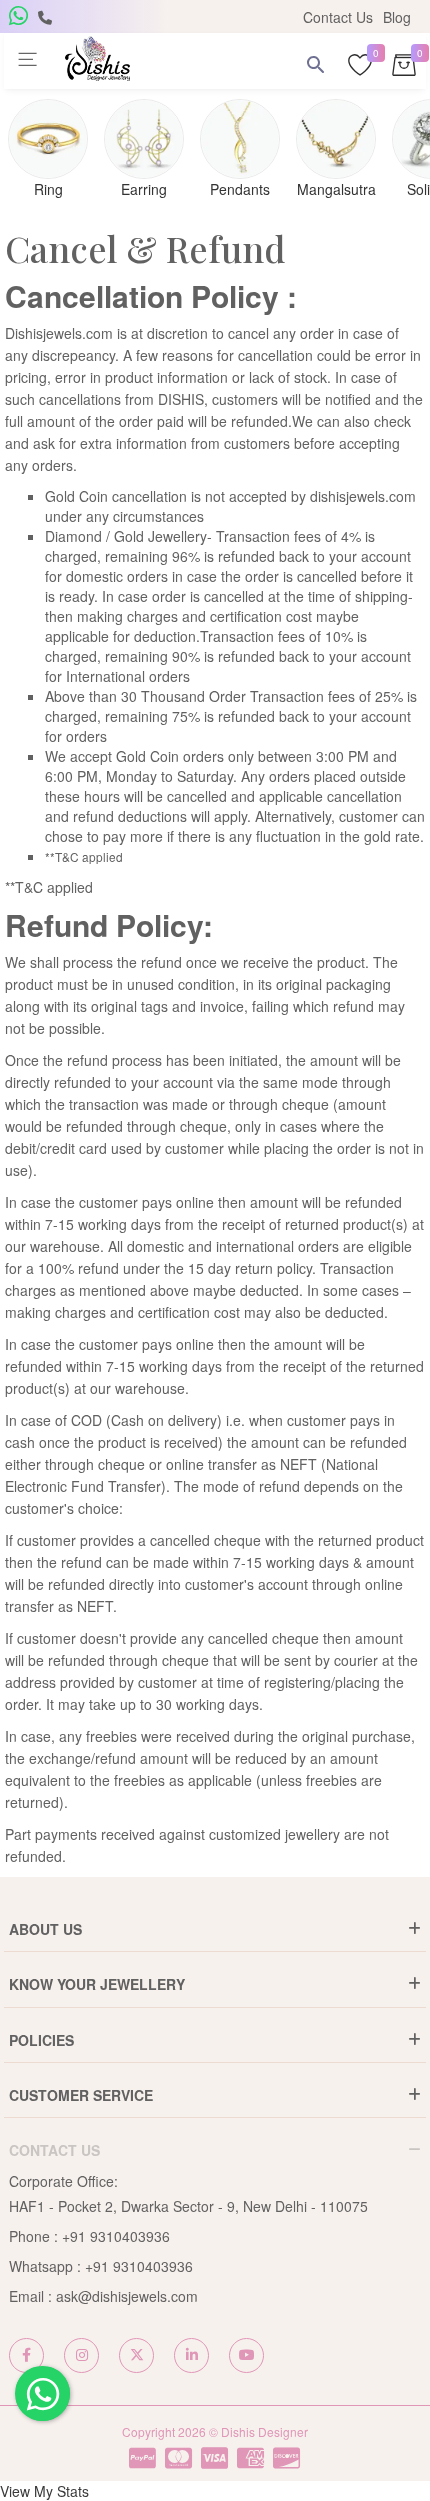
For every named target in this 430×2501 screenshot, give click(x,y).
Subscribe (100, 362)
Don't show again (215, 404)
